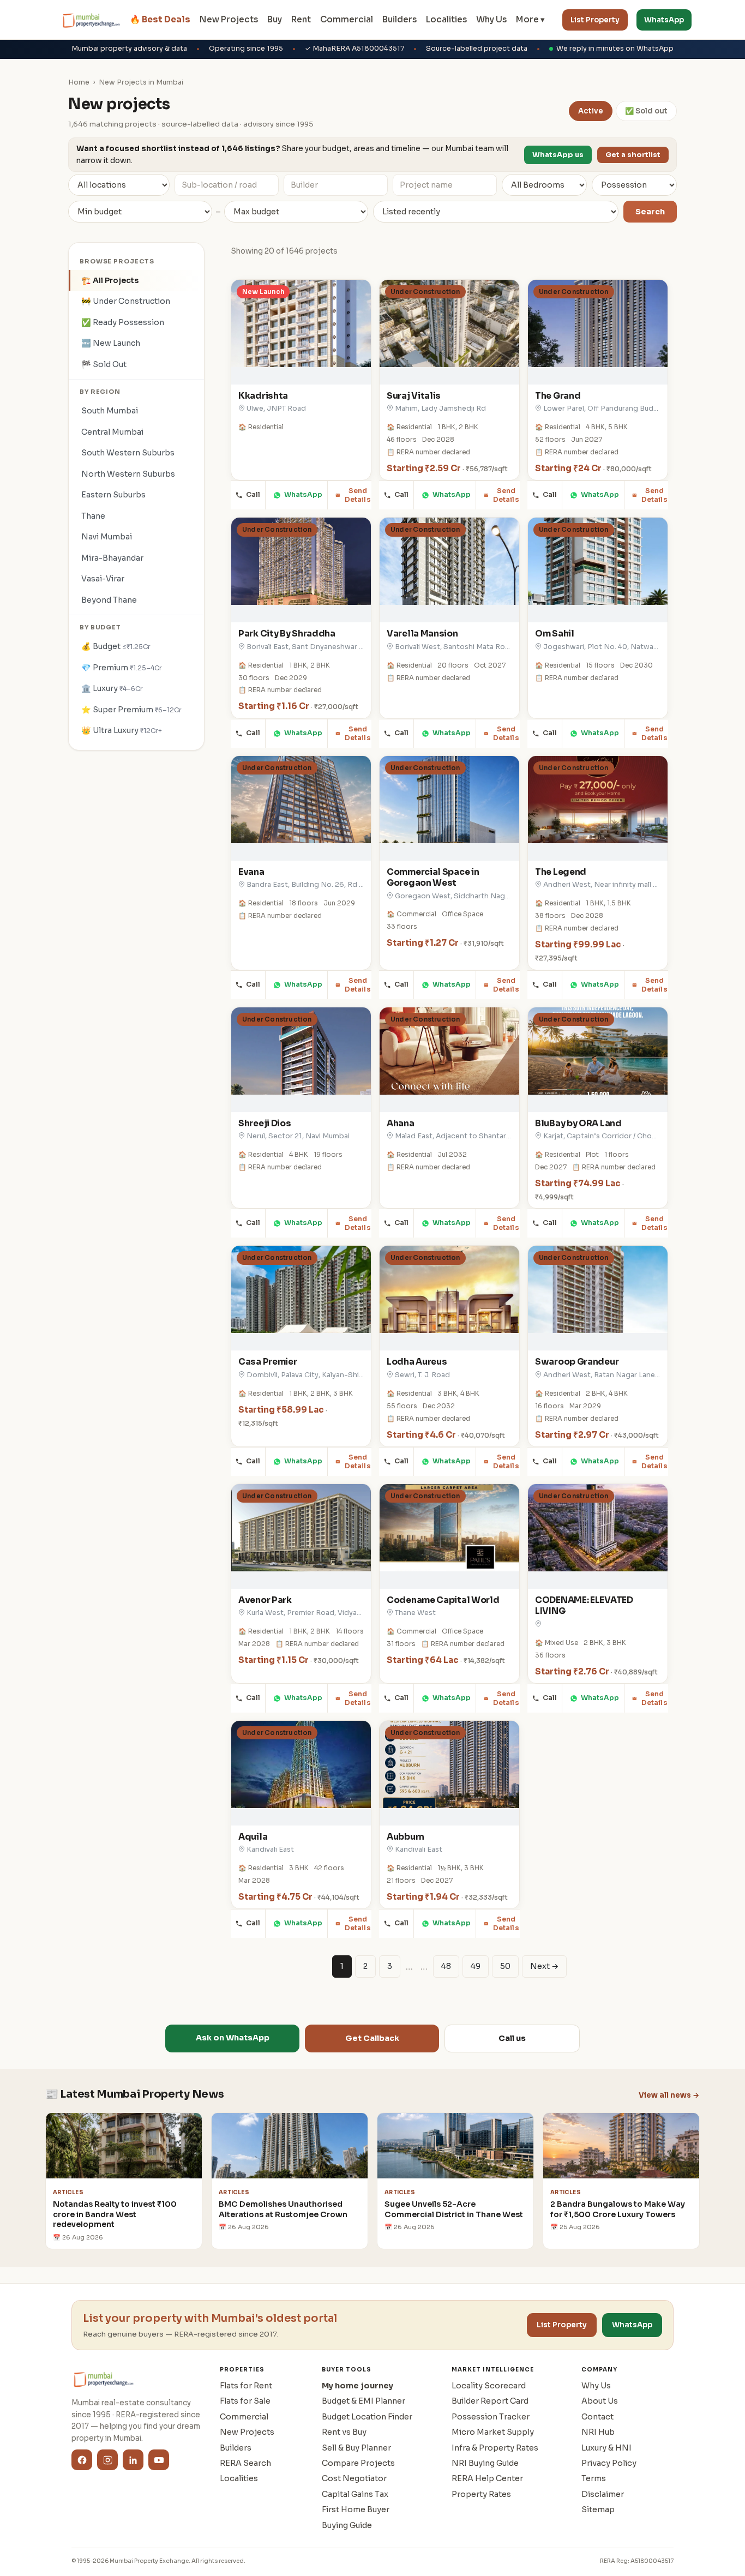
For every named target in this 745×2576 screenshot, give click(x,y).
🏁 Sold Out (104, 364)
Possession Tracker (491, 2417)
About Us (600, 2401)
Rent (301, 19)
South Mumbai (110, 411)
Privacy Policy (609, 2463)
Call (253, 495)
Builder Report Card (490, 2401)
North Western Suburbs (128, 474)
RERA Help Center (487, 2478)
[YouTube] (159, 2460)
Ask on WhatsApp (233, 2038)
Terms (594, 2478)
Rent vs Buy (344, 2432)
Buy (275, 19)
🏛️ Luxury (112, 688)
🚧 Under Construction (126, 301)
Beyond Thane (109, 600)
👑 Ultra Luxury (122, 730)
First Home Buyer (356, 2509)
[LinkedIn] (133, 2460)
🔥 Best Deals (160, 19)
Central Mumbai (112, 432)
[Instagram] (107, 2460)
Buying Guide (347, 2525)
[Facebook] (82, 2460)
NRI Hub (598, 2432)
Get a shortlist (633, 155)
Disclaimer (603, 2494)
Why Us (491, 19)
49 (476, 1966)
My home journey (358, 2386)
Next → (544, 1966)
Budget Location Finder (367, 2417)
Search (650, 212)
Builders (399, 19)
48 (446, 1966)
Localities (446, 19)
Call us (512, 2038)
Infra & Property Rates (495, 2448)
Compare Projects (358, 2463)
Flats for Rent (246, 2386)
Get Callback (372, 2038)
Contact (597, 2417)
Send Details (358, 495)
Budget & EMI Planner (364, 2401)
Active (591, 111)
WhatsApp (664, 20)
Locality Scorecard (489, 2386)
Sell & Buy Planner (356, 2448)
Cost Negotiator (354, 2478)
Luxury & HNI (606, 2448)
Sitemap (598, 2509)
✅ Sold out (646, 111)
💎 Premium (122, 668)
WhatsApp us (558, 155)
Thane (93, 516)
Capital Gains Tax (355, 2494)
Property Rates (481, 2494)
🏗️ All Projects (110, 280)
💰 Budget (116, 646)
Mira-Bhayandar (112, 558)
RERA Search (245, 2463)
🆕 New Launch (111, 343)
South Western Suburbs (128, 453)
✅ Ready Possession (123, 322)
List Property (595, 20)
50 (505, 1966)
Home (79, 82)
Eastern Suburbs (113, 495)
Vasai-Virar (103, 579)
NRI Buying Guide (485, 2463)
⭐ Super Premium (131, 710)
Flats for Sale (245, 2401)
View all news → (669, 2095)
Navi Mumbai (107, 537)
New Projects (229, 19)
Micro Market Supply (493, 2432)
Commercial (347, 19)
